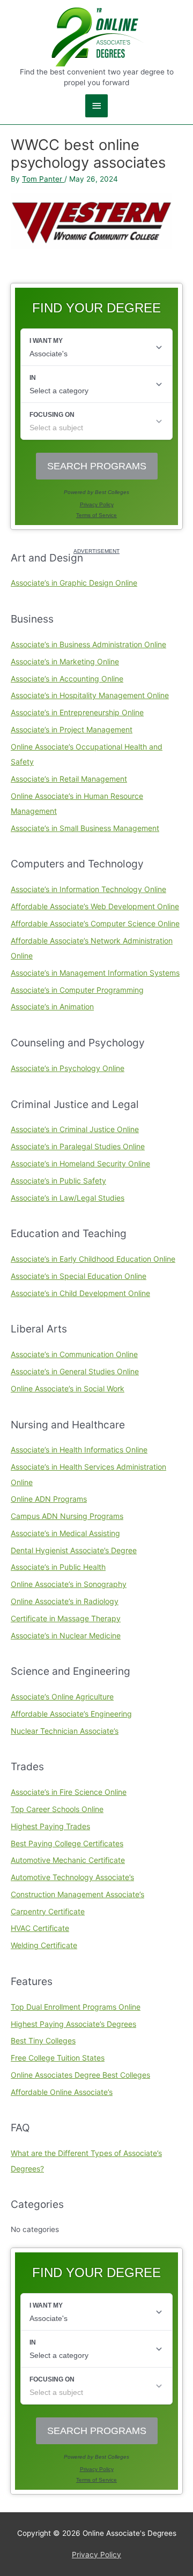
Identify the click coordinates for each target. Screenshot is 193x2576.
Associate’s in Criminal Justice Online (75, 1129)
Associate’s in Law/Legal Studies (68, 1198)
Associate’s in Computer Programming (77, 990)
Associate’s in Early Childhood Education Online (93, 1259)
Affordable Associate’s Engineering (71, 1714)
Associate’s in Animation (52, 1006)
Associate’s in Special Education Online (79, 1276)
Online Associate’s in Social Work (68, 1388)
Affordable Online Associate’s (62, 2092)
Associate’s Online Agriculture (62, 1697)
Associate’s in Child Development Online (80, 1293)
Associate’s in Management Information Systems (95, 973)
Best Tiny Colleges (43, 2040)
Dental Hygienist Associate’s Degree (74, 1550)
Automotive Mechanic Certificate (68, 1860)
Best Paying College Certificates (67, 1843)
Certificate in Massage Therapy (66, 1618)
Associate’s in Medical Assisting (65, 1533)
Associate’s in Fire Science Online (69, 1792)
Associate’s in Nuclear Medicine (66, 1635)
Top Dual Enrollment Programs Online (76, 2007)
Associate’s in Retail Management (69, 779)
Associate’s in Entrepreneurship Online (77, 712)
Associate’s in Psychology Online (68, 1068)
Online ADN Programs (49, 1499)
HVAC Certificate (40, 1928)
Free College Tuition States (58, 2058)
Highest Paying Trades (50, 1826)
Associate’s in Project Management (72, 729)
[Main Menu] (96, 106)
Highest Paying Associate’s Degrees (73, 2024)
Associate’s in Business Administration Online (88, 644)
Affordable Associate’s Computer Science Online (95, 923)
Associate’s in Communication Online (74, 1354)
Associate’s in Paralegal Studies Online (78, 1146)
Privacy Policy (96, 2555)
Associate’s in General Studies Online (75, 1371)
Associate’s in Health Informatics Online (79, 1450)
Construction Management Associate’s (77, 1894)
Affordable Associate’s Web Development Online (95, 906)
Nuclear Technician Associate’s (65, 1731)
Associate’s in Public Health (58, 1567)
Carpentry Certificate (48, 1911)
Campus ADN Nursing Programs (67, 1516)
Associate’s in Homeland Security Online (80, 1163)
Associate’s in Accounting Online (67, 679)
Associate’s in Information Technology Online (88, 889)
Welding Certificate (44, 1945)
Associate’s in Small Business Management (85, 828)
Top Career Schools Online (57, 1809)
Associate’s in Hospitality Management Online (90, 695)
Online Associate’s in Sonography (69, 1584)
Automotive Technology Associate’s (72, 1877)
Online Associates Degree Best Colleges (80, 2075)
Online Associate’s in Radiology (65, 1601)
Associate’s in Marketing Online (65, 661)
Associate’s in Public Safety (58, 1181)
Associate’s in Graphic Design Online (74, 583)
